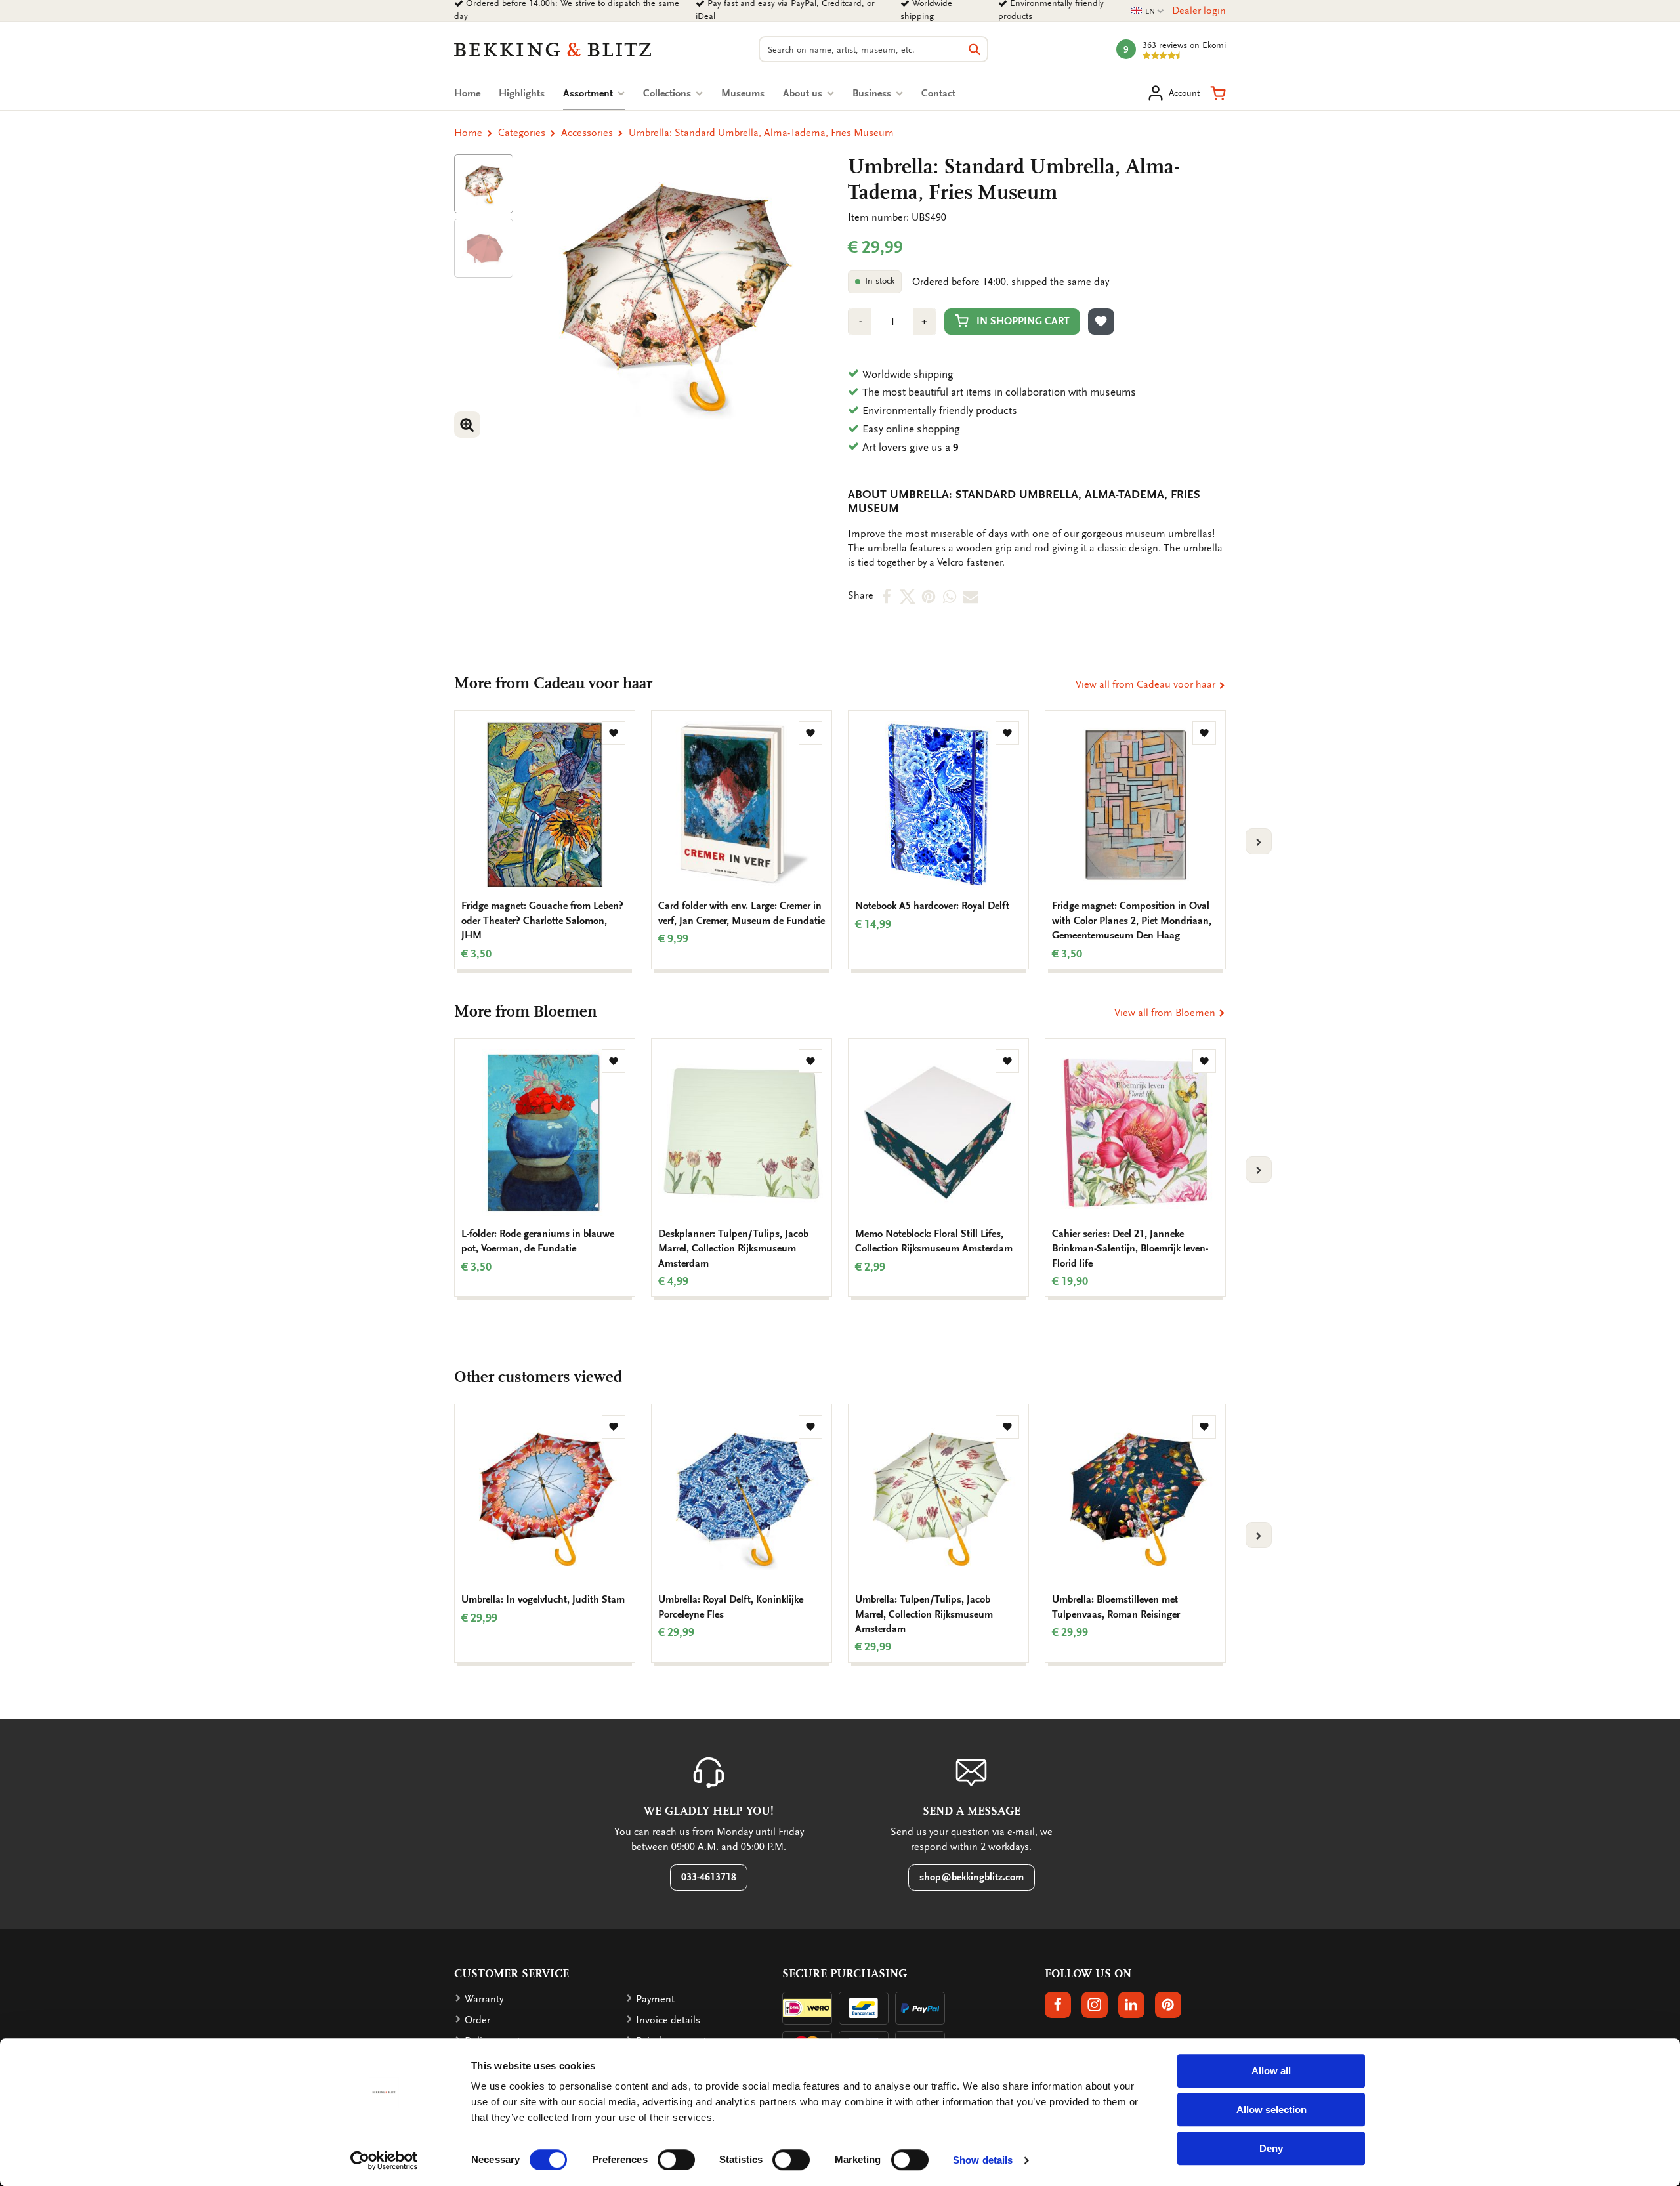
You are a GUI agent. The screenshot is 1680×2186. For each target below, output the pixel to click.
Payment (655, 1999)
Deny (1271, 2148)
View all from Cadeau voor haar (1147, 684)
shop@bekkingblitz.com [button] (972, 1877)
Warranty (484, 1999)
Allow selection (1271, 2110)
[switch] (676, 2160)
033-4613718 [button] (709, 1877)
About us (804, 93)
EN (1148, 11)
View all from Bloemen (1166, 1013)
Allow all (1271, 2071)
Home (467, 93)
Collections (668, 93)
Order (477, 2020)
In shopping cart (1023, 321)
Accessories (587, 133)
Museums (743, 93)
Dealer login (1199, 11)
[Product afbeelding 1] (484, 184)
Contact (938, 93)
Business (873, 93)
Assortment (594, 93)
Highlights (522, 93)
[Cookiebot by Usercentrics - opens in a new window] (384, 2160)
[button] (1218, 93)
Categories (522, 133)
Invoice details (668, 2020)
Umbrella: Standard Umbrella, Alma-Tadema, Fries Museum (761, 133)
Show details (983, 2160)
